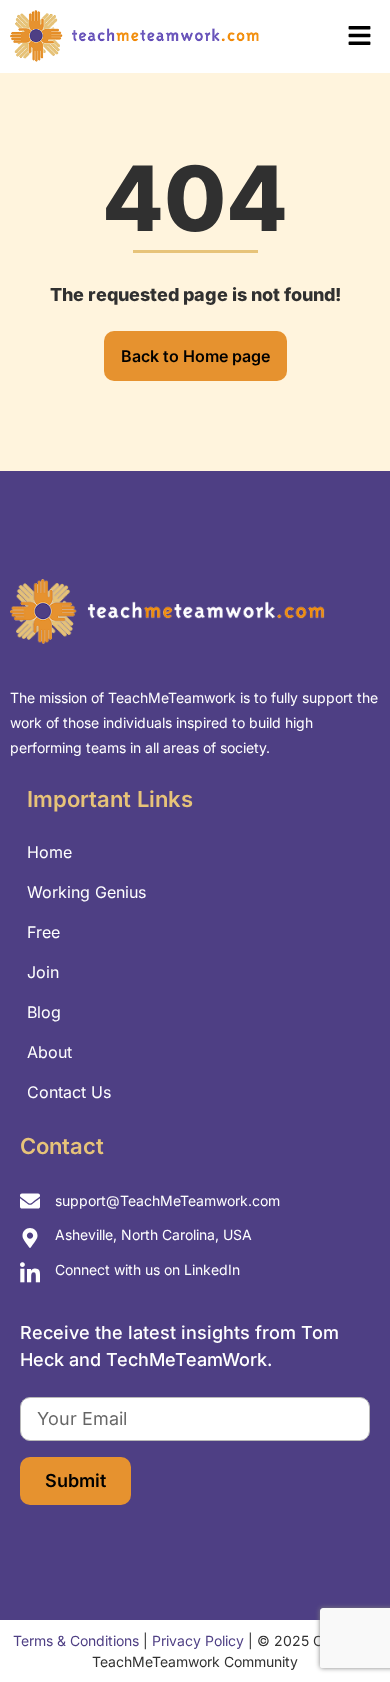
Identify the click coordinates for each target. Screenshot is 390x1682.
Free (43, 932)
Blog (44, 1012)
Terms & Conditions (76, 1640)
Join (43, 972)
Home (49, 852)
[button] (331, 36)
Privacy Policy (198, 1640)
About (49, 1052)
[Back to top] (340, 1622)
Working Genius (86, 892)
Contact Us (69, 1092)
